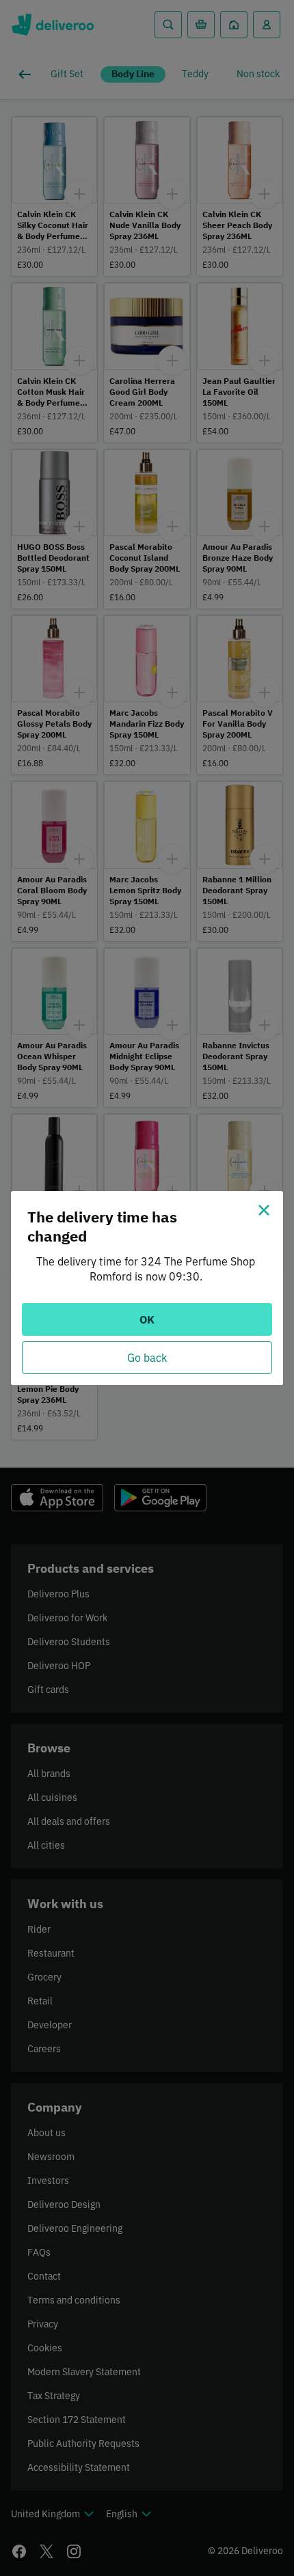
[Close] (264, 1210)
